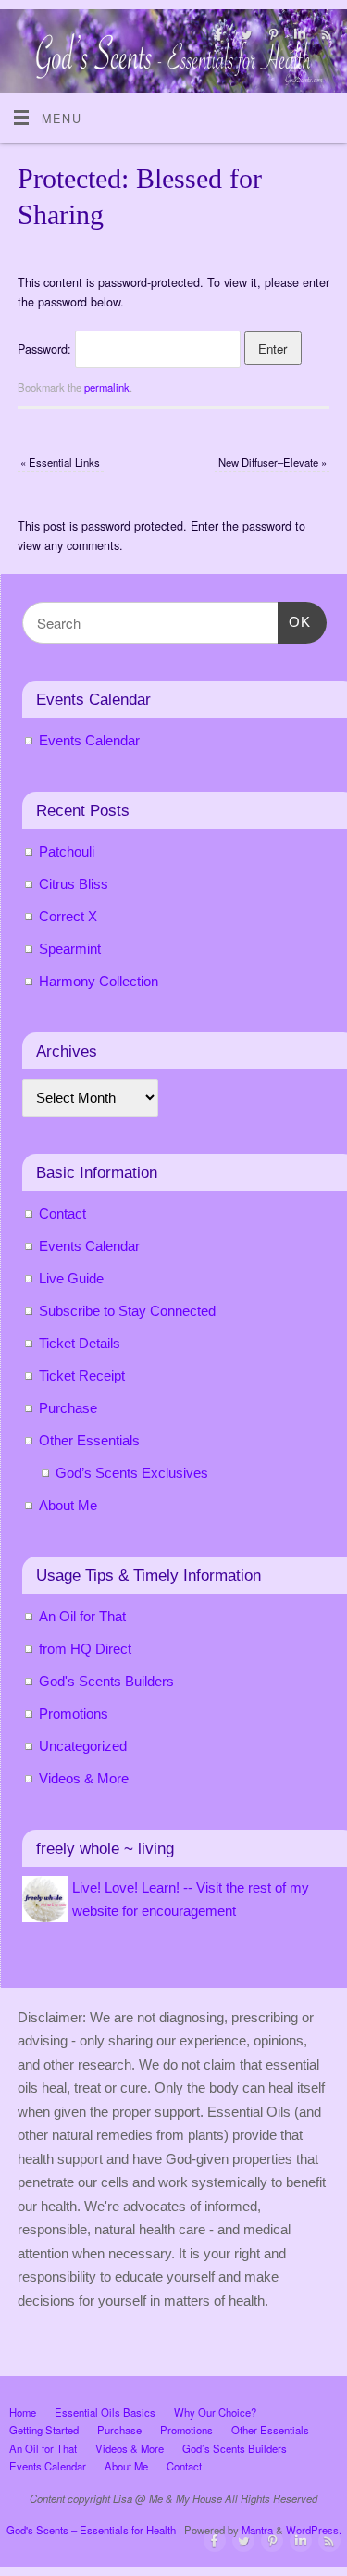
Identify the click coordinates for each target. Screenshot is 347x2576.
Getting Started (44, 2430)
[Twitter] (244, 37)
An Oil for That (82, 1616)
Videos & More (84, 1778)
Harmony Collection (99, 981)
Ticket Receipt (82, 1376)
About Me (68, 1505)
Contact (62, 1213)
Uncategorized (83, 1746)
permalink (107, 387)
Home (23, 2412)
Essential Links (60, 462)
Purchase (68, 1408)
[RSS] (324, 37)
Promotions (74, 1713)
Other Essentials (89, 1440)
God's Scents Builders (106, 1681)
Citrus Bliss (74, 884)
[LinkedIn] (297, 37)
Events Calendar (89, 740)
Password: (46, 349)
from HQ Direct (85, 1649)
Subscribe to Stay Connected (127, 1311)
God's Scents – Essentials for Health (91, 2530)
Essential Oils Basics (105, 2412)
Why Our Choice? (215, 2412)
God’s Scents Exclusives (132, 1473)
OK (294, 621)
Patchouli (67, 851)
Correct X (68, 916)
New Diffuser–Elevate (273, 462)
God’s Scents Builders (235, 2448)
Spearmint (70, 949)
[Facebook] (217, 37)
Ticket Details (80, 1343)
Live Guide (71, 1278)
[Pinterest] (271, 37)
